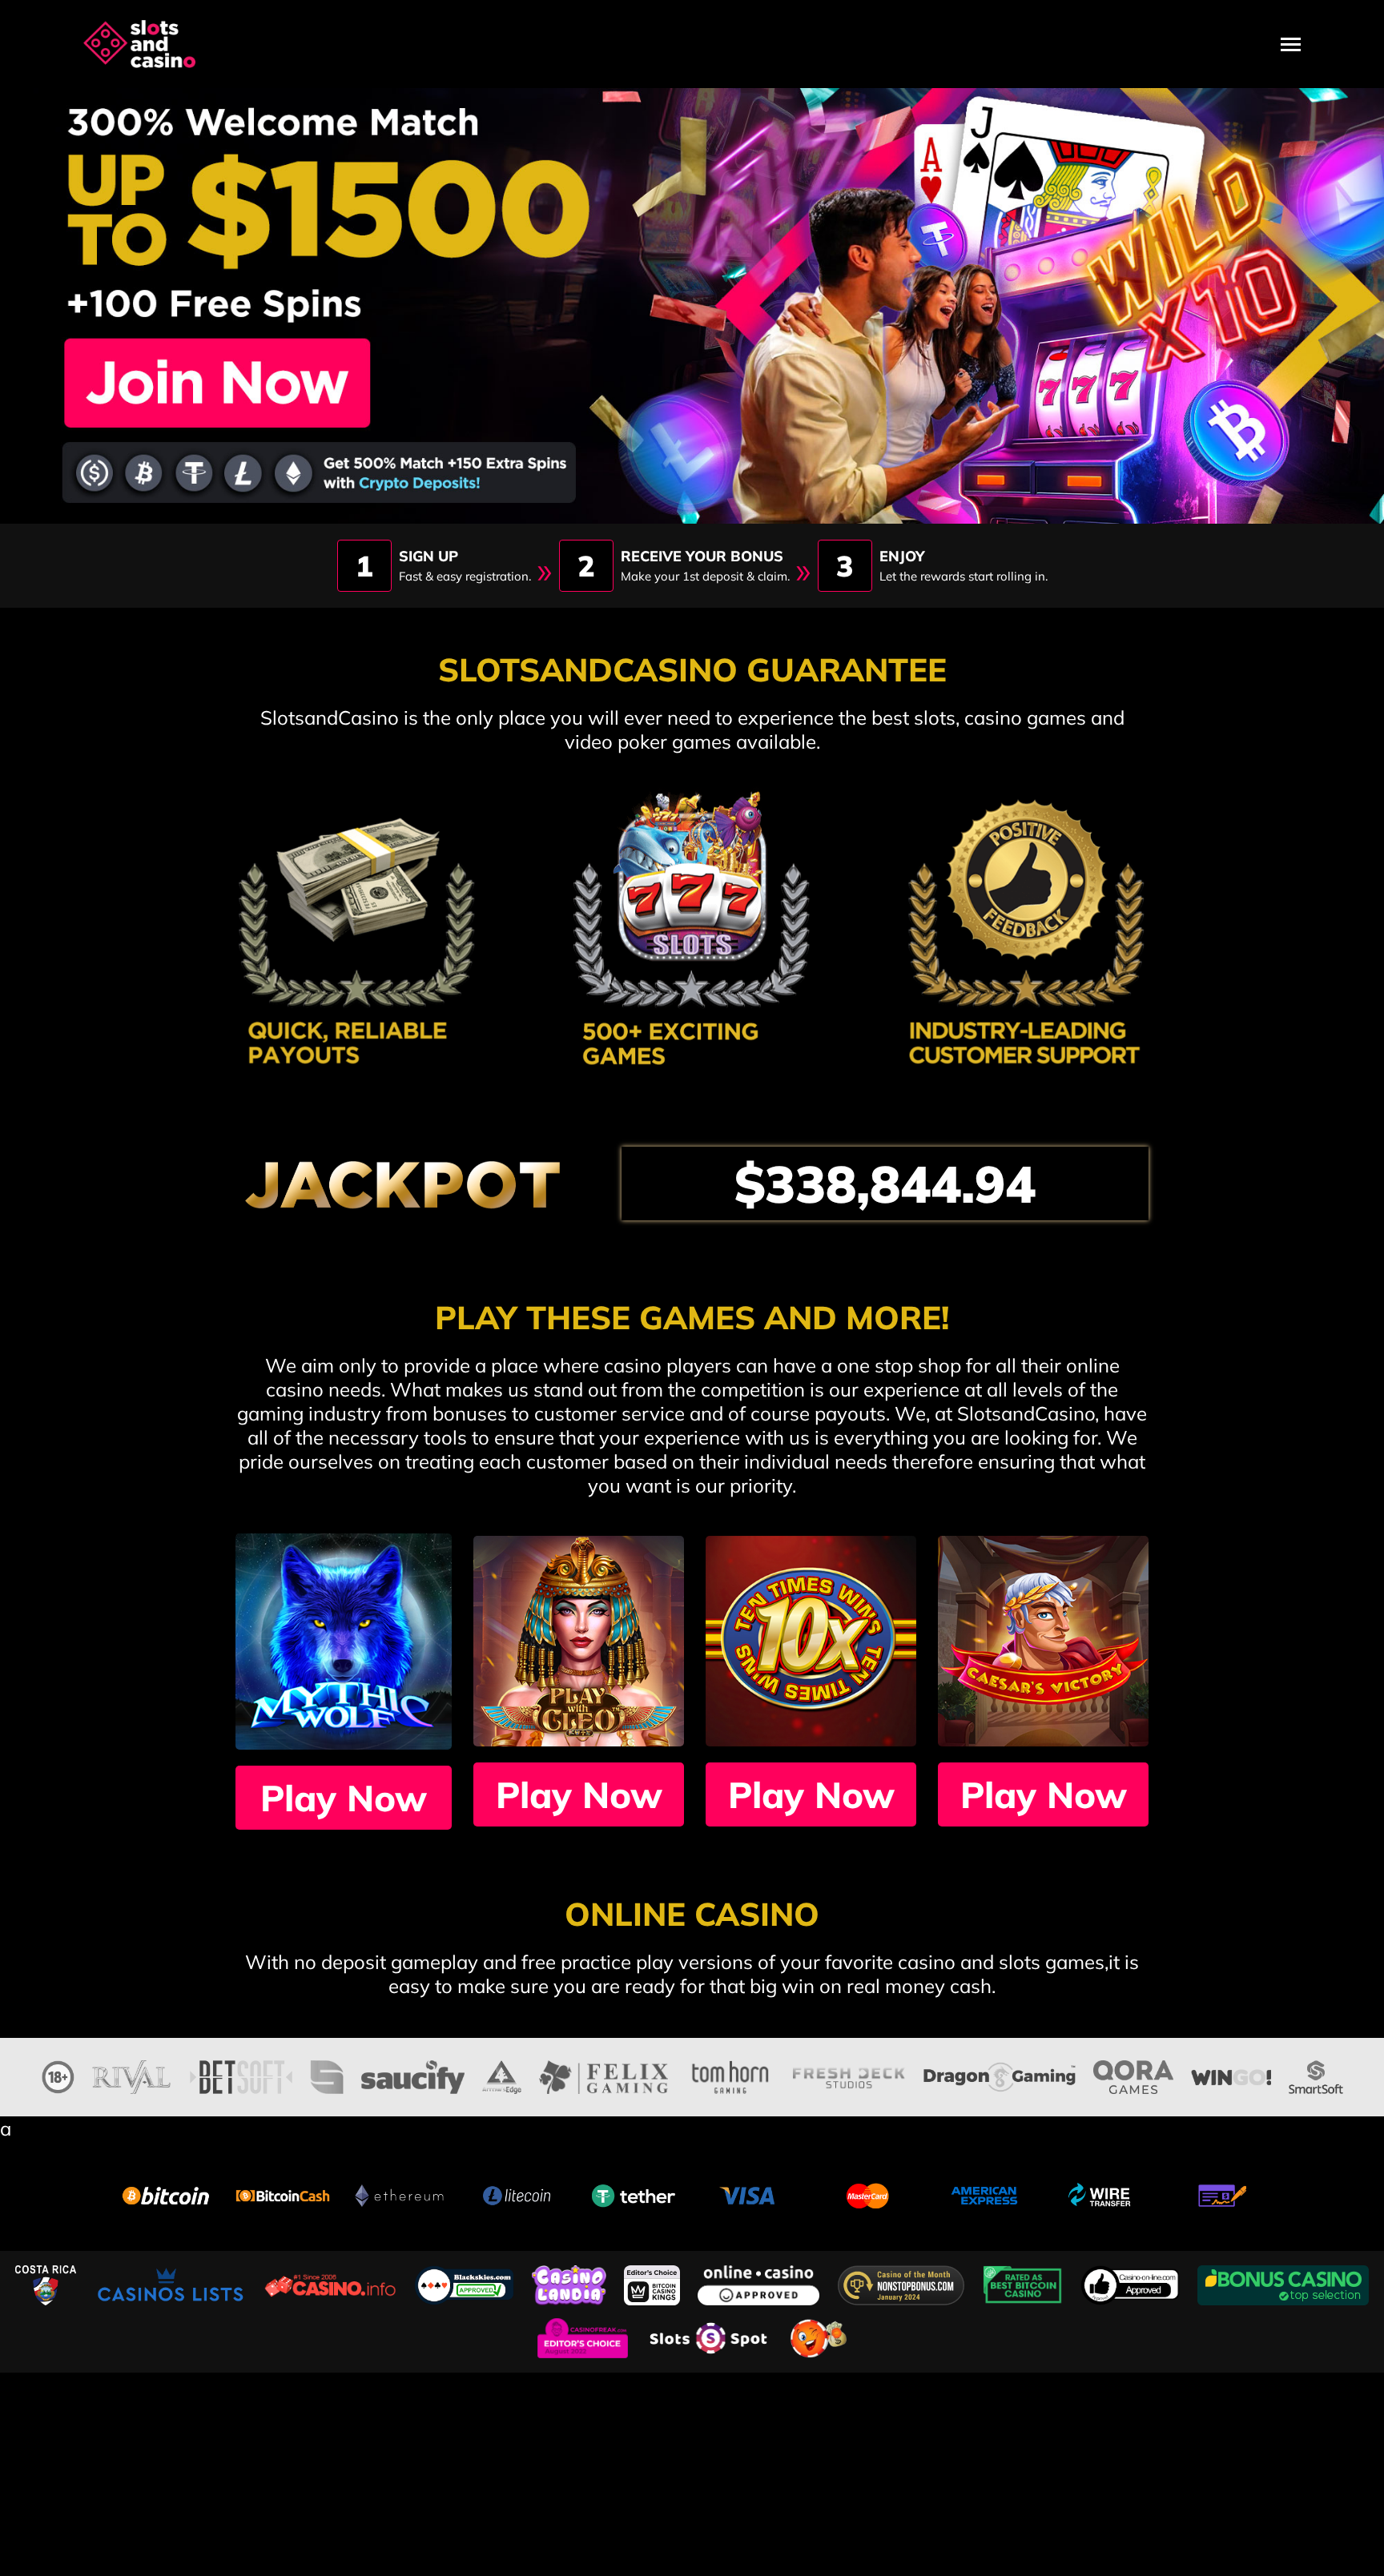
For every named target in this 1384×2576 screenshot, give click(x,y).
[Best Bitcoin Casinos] (1025, 2283)
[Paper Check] (1218, 2193)
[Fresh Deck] (849, 2075)
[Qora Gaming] (1133, 2075)
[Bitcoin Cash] (283, 2193)
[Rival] (132, 2075)
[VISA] (750, 2193)
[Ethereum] (400, 2193)
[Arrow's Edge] (502, 2075)
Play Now (344, 1798)
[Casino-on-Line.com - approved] (1133, 2283)
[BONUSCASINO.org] (1283, 2283)
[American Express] (984, 2193)
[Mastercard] (867, 2193)
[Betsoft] (241, 2075)
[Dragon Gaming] (999, 2075)
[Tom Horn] (730, 2075)
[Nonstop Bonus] (903, 2283)
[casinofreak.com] (585, 2336)
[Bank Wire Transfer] (1101, 2193)
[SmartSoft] (1316, 2075)
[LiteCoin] (517, 2193)
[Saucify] (413, 2075)
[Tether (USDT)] (634, 2193)
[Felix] (603, 2075)
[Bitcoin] (166, 2193)
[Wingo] (1231, 2075)
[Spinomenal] (327, 2075)
